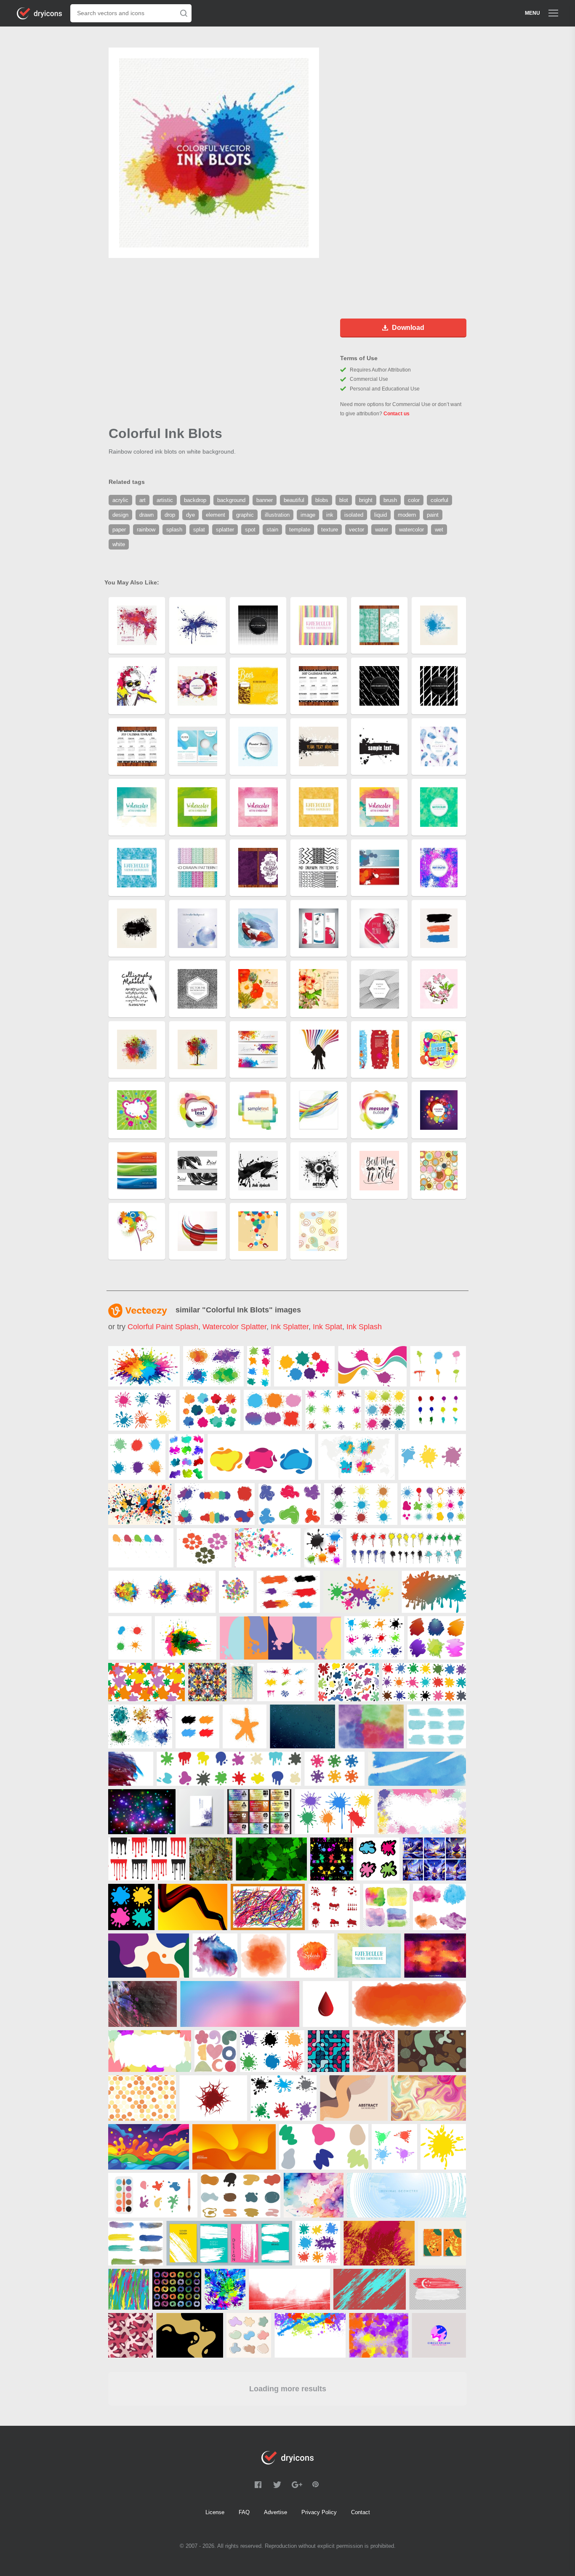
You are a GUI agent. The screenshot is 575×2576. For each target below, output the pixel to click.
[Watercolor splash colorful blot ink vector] (312, 1956)
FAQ (244, 2512)
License (215, 2512)
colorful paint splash (163, 1327)
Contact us (397, 414)
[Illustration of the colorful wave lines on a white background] (437, 1638)
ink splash (364, 1327)
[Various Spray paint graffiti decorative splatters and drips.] (438, 1410)
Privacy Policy (319, 2512)
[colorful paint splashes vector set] (323, 1548)
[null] (144, 1366)
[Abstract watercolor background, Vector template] (435, 1956)
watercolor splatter (234, 1327)
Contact (361, 2512)
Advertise (276, 2512)
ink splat (327, 1327)
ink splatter (290, 1327)
